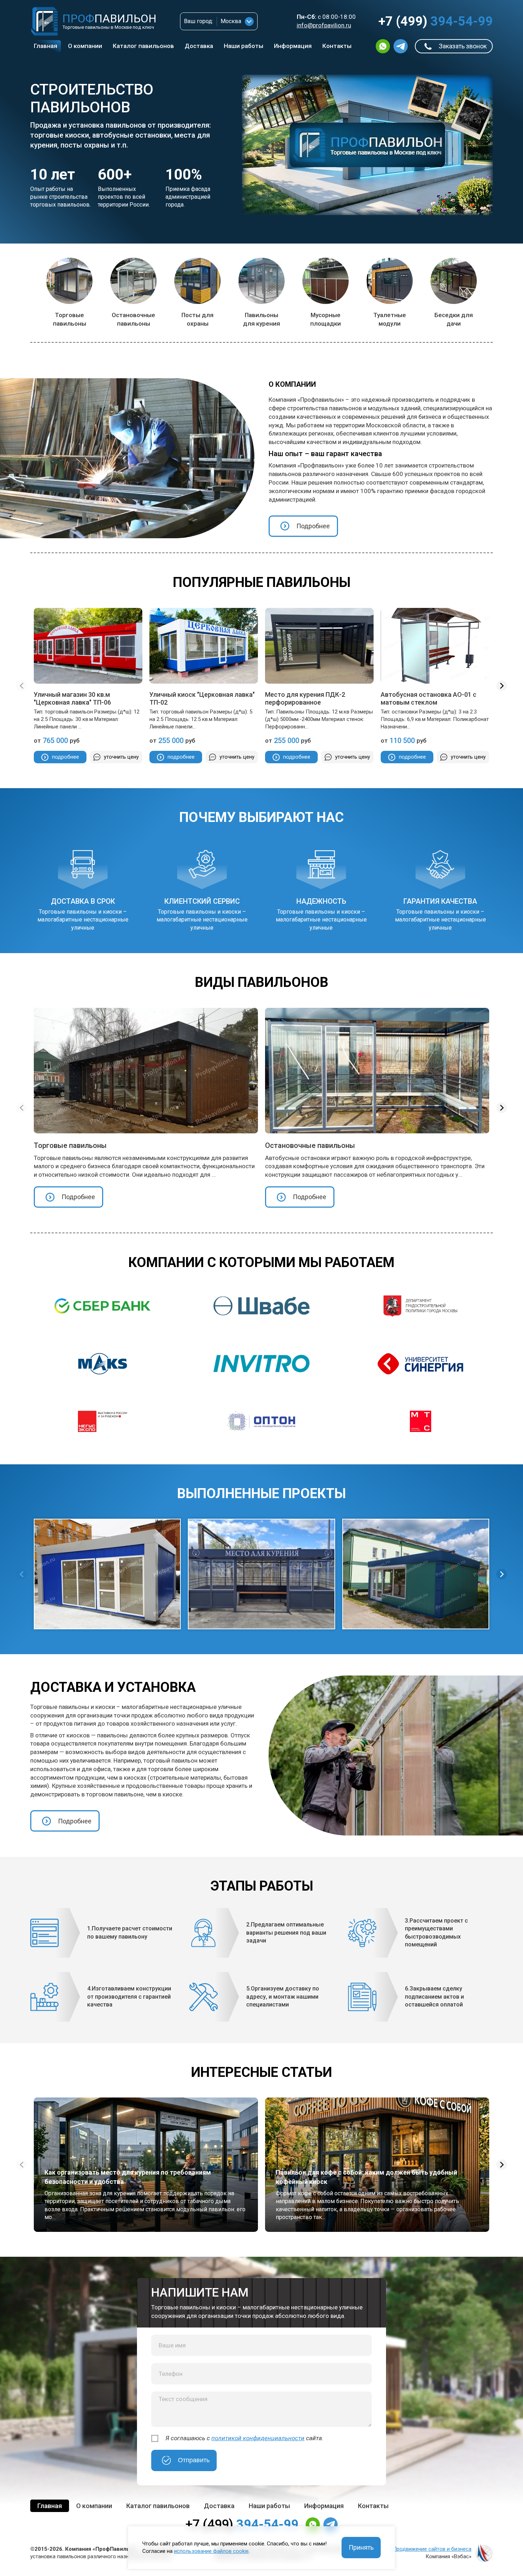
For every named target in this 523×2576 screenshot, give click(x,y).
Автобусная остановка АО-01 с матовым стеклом (429, 698)
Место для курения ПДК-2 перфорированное (305, 698)
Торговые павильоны (70, 319)
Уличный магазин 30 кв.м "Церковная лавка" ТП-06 (72, 698)
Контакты (337, 46)
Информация (293, 46)
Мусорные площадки (326, 319)
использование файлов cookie (211, 2551)
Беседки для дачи (454, 319)
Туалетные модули (390, 319)
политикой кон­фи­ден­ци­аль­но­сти (258, 2438)
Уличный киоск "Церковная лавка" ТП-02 (202, 698)
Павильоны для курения (261, 319)
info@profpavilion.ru (324, 25)
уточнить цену (121, 757)
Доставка (199, 46)
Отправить (194, 2460)
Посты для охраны (197, 319)
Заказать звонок (463, 46)
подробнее (65, 757)
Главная (46, 46)
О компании (85, 46)
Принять (361, 2547)
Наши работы (244, 46)
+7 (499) (436, 21)
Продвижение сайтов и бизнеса (432, 2549)
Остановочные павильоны (133, 319)
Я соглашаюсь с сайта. (244, 2438)
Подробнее (313, 526)
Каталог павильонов (143, 46)
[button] (502, 686)
